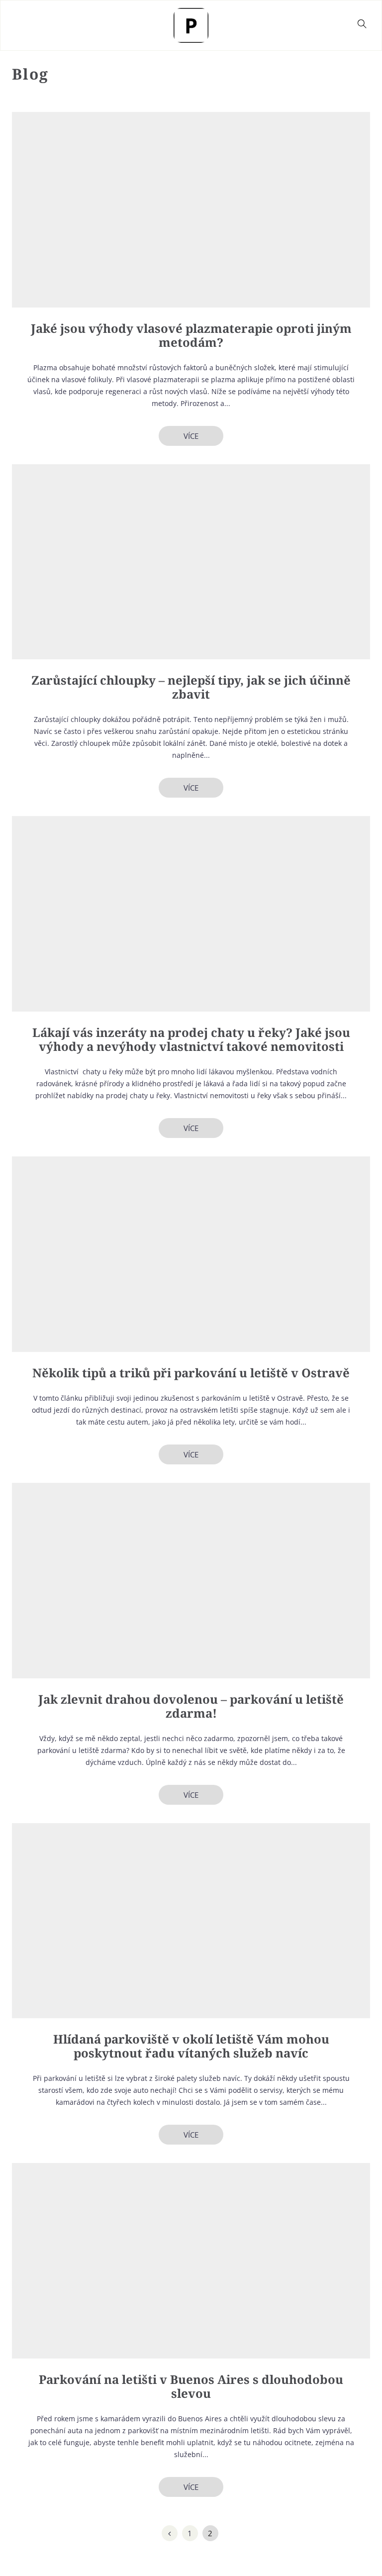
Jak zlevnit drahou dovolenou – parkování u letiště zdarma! (191, 1706)
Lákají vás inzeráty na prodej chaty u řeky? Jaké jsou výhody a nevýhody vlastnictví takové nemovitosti (191, 1039)
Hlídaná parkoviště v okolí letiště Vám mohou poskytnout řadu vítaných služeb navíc (191, 2046)
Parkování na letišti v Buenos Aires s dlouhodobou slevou (191, 2386)
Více (191, 436)
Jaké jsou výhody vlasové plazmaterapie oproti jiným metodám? (191, 335)
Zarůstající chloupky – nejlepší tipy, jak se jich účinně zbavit (191, 687)
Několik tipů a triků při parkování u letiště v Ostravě (191, 1373)
